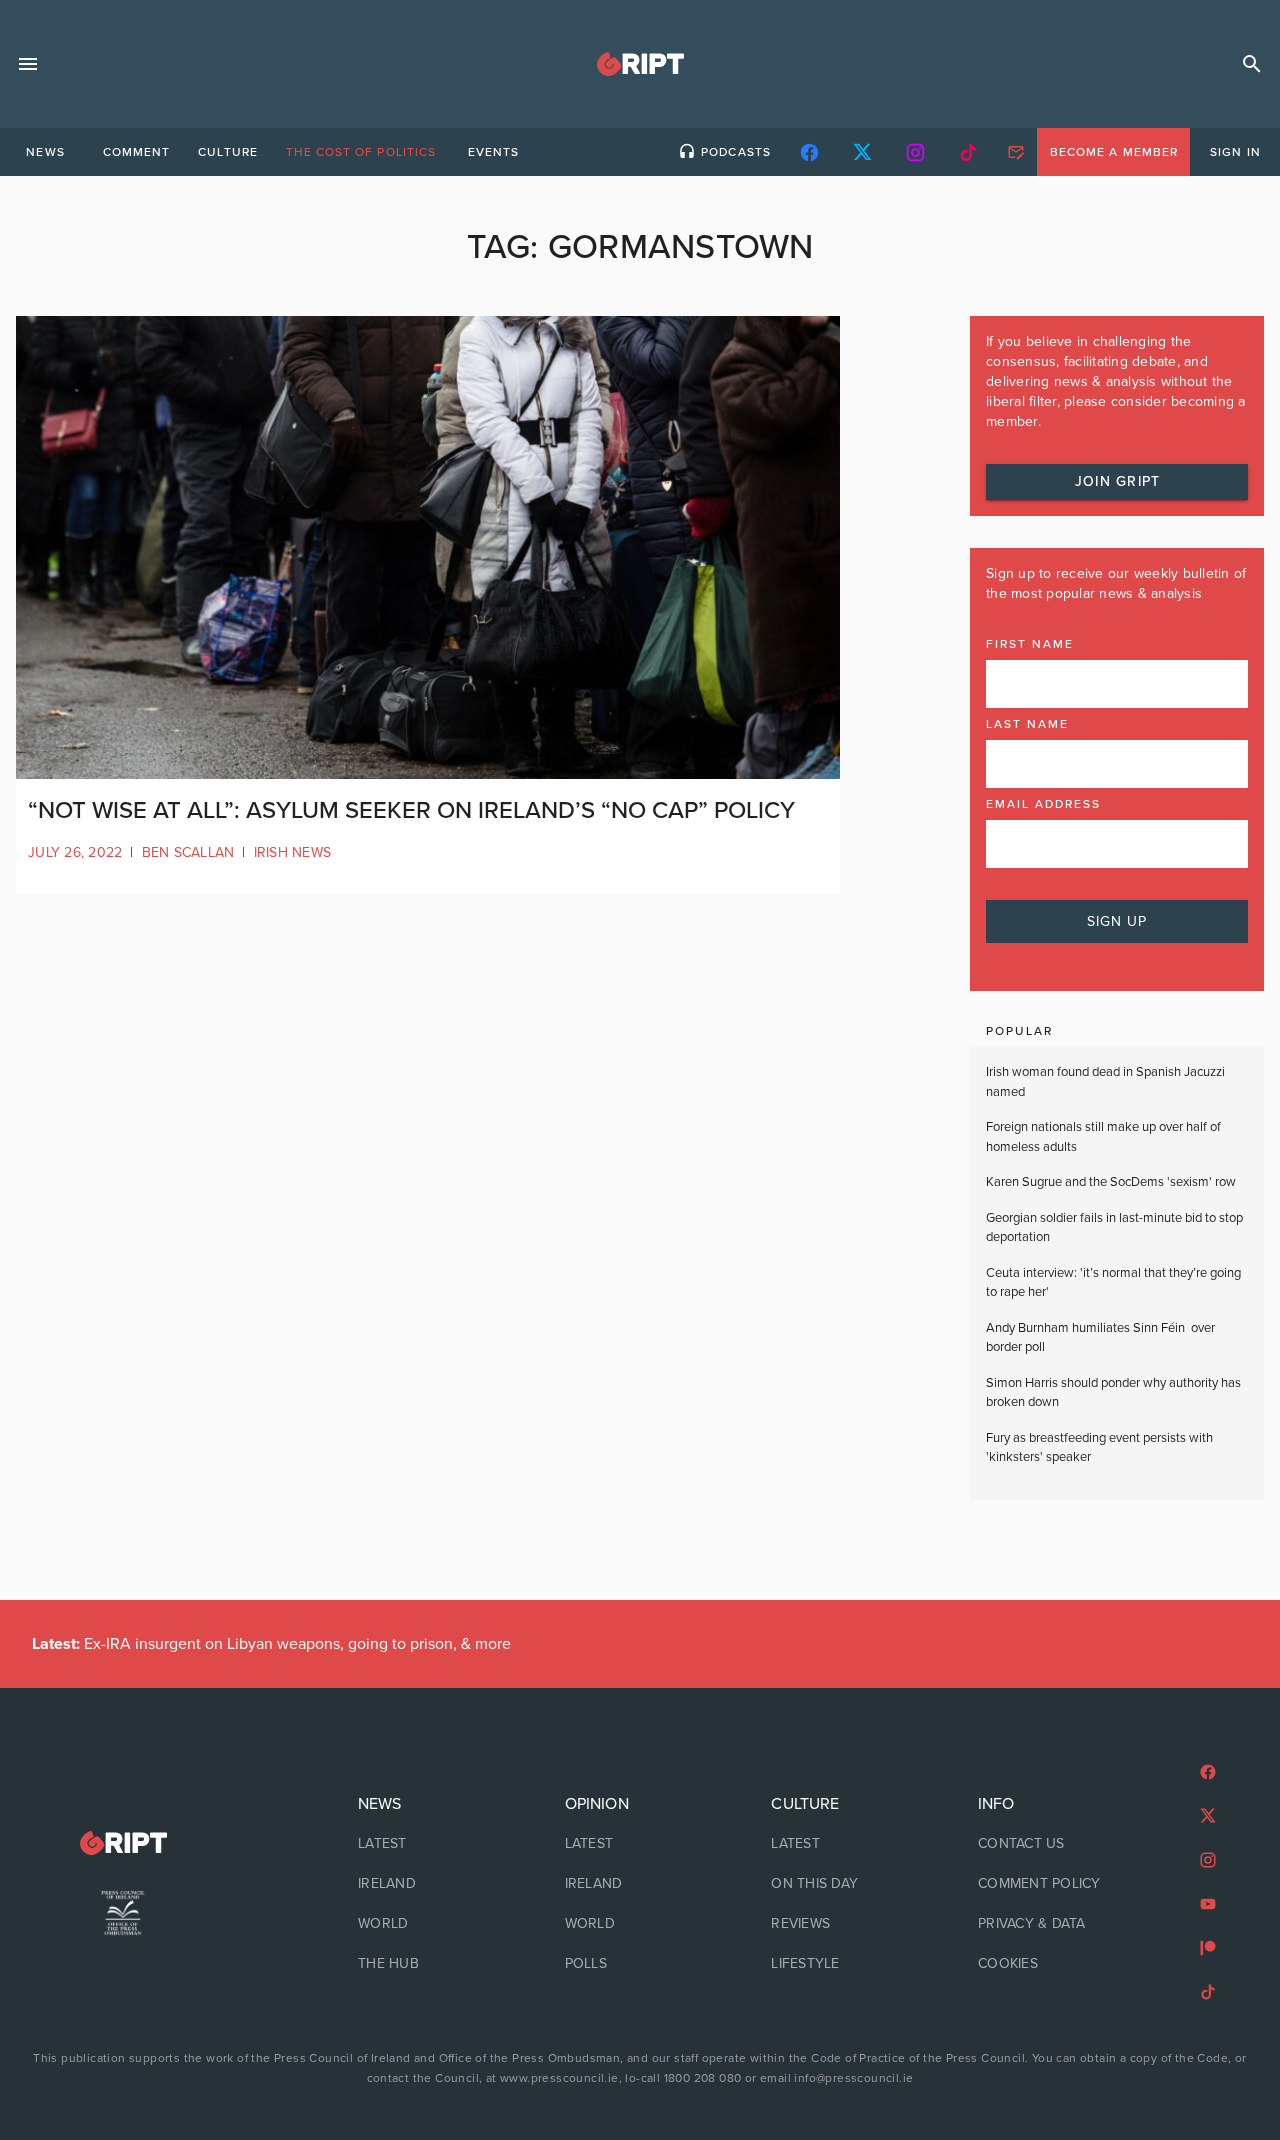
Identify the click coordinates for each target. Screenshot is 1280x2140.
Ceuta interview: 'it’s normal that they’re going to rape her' (1113, 1283)
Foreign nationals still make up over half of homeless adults (1103, 1137)
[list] (433, 1884)
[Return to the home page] (123, 1843)
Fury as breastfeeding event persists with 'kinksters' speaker (1099, 1448)
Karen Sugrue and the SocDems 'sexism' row (1111, 1182)
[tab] (45, 152)
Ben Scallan (188, 852)
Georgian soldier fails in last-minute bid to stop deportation (1114, 1228)
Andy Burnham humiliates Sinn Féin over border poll (1100, 1338)
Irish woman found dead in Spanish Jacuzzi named (1105, 1082)
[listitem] (433, 1844)
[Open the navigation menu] (28, 64)
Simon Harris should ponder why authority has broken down (1113, 1393)
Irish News (293, 852)
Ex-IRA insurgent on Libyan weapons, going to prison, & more (271, 1644)
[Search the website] (1252, 64)
